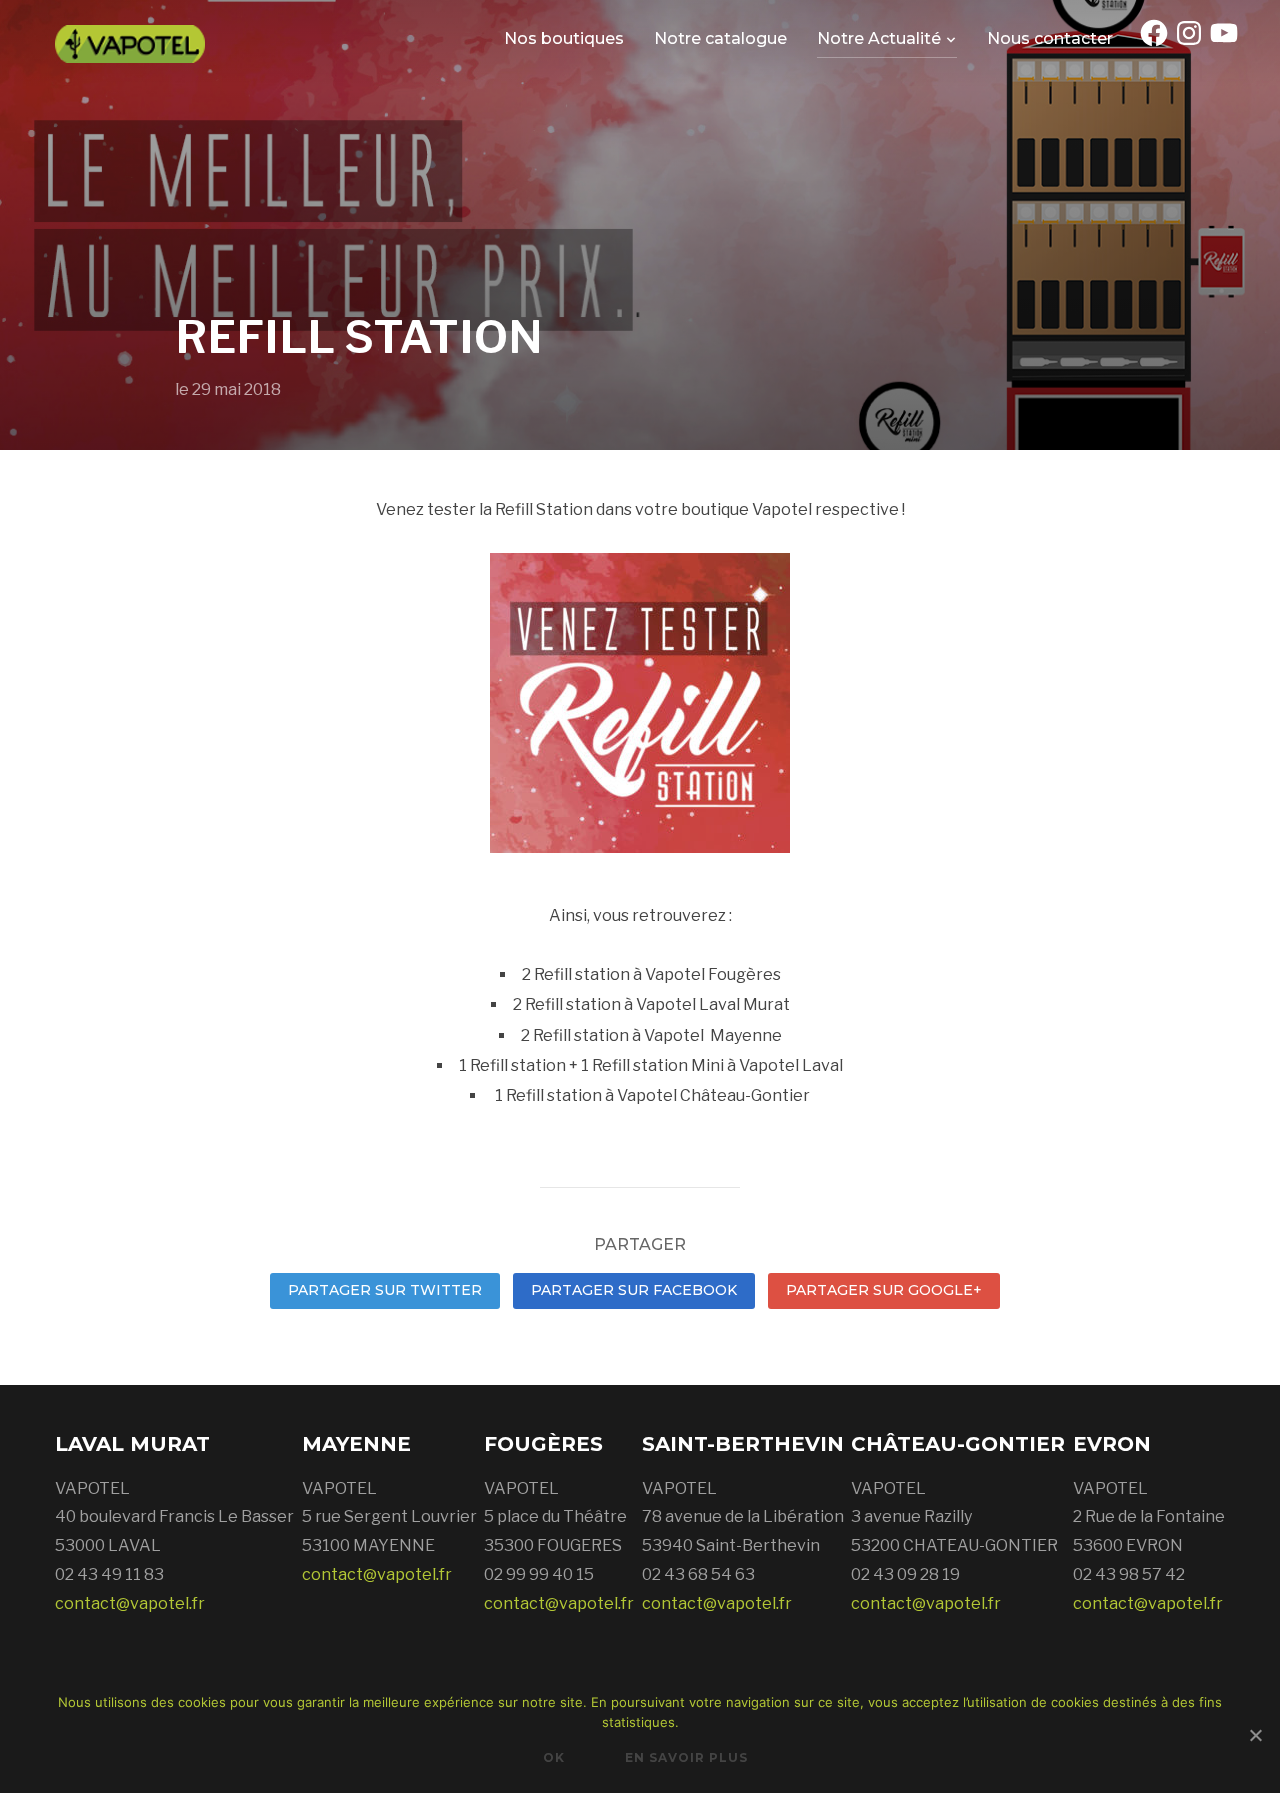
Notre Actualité (879, 38)
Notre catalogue (720, 38)
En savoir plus (686, 1757)
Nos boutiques (564, 38)
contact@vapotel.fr (130, 1603)
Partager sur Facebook (634, 1290)
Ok (554, 1757)
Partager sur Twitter (385, 1290)
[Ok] (1255, 1735)
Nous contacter (1050, 38)
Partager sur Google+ (884, 1290)
